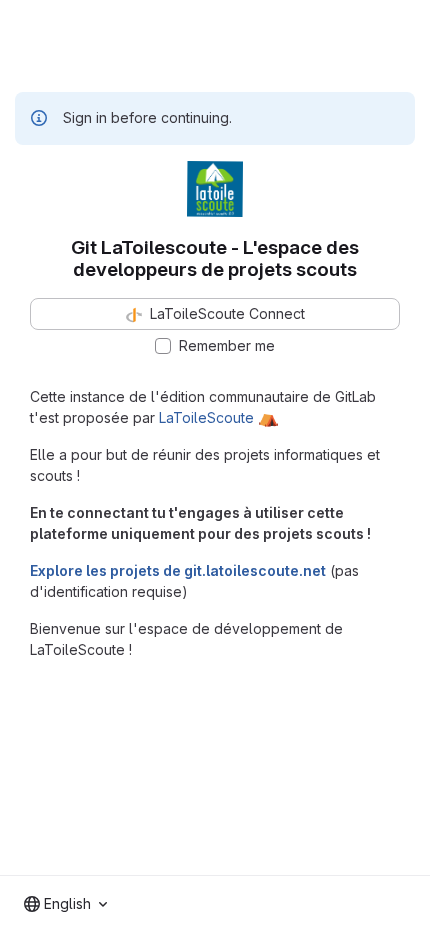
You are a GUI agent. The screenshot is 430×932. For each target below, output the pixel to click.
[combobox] (65, 904)
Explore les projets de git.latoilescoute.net (178, 570)
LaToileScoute (206, 417)
